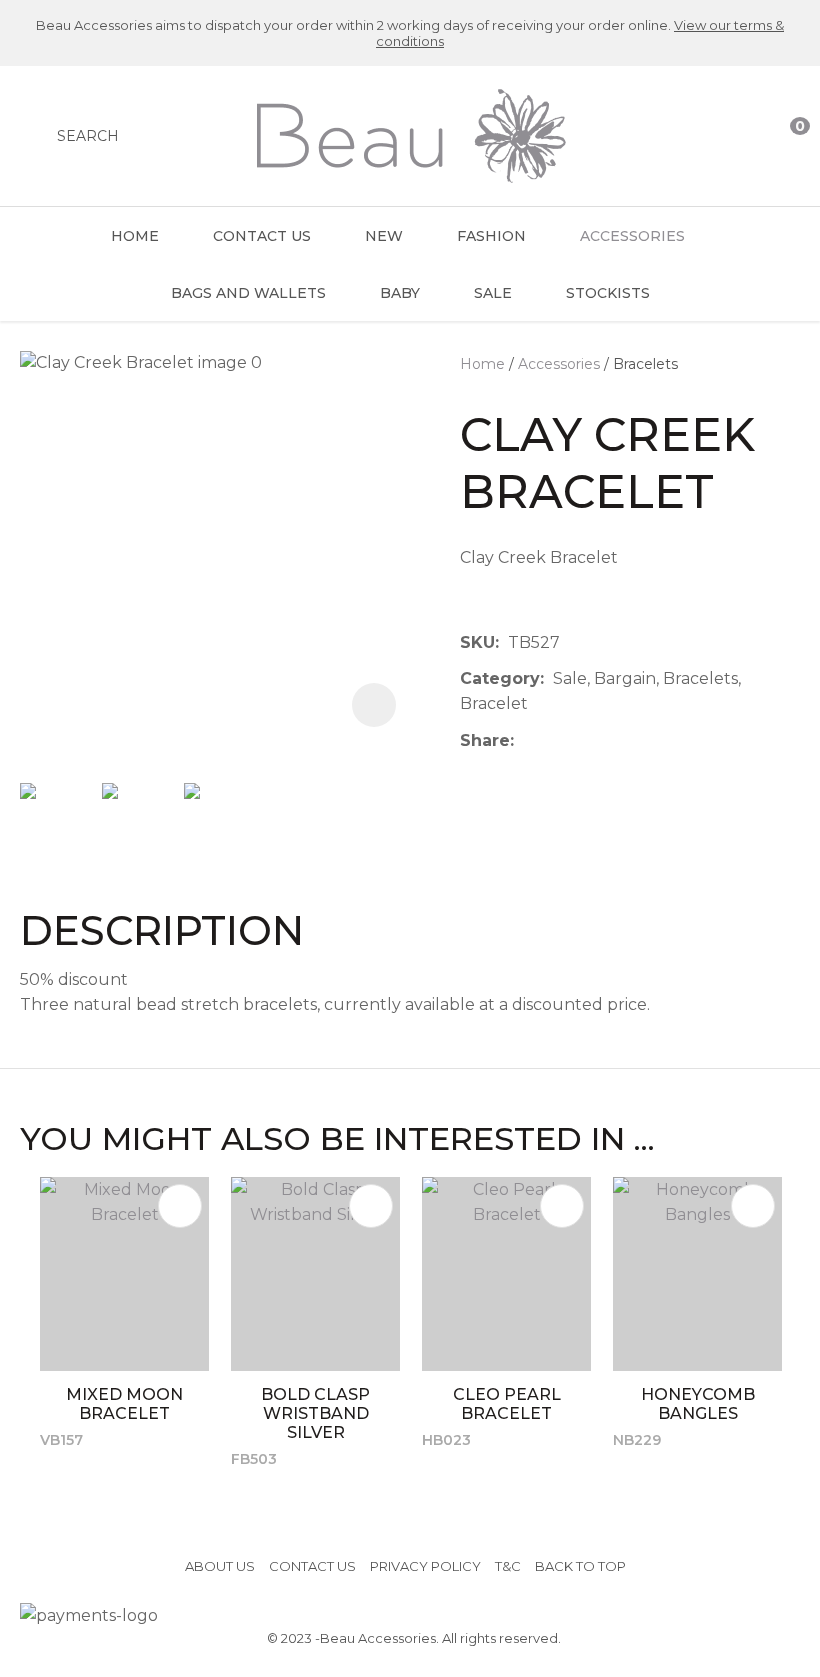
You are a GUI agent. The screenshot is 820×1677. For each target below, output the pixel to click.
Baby (400, 293)
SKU (477, 642)
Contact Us (262, 236)
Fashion (491, 236)
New (384, 236)
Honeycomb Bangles (698, 1404)
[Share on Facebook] (526, 740)
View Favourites (747, 136)
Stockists (608, 293)
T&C (508, 1566)
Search (88, 136)
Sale (493, 293)
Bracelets (645, 364)
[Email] (584, 740)
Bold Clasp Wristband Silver (315, 1413)
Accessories (632, 236)
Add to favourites (180, 1206)
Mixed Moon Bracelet (124, 1404)
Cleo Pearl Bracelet (507, 1404)
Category (500, 678)
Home (135, 236)
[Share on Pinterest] (615, 741)
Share (485, 740)
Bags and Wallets (248, 293)
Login (707, 136)
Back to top (580, 1566)
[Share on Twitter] (553, 741)
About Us (220, 1566)
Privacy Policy (425, 1566)
